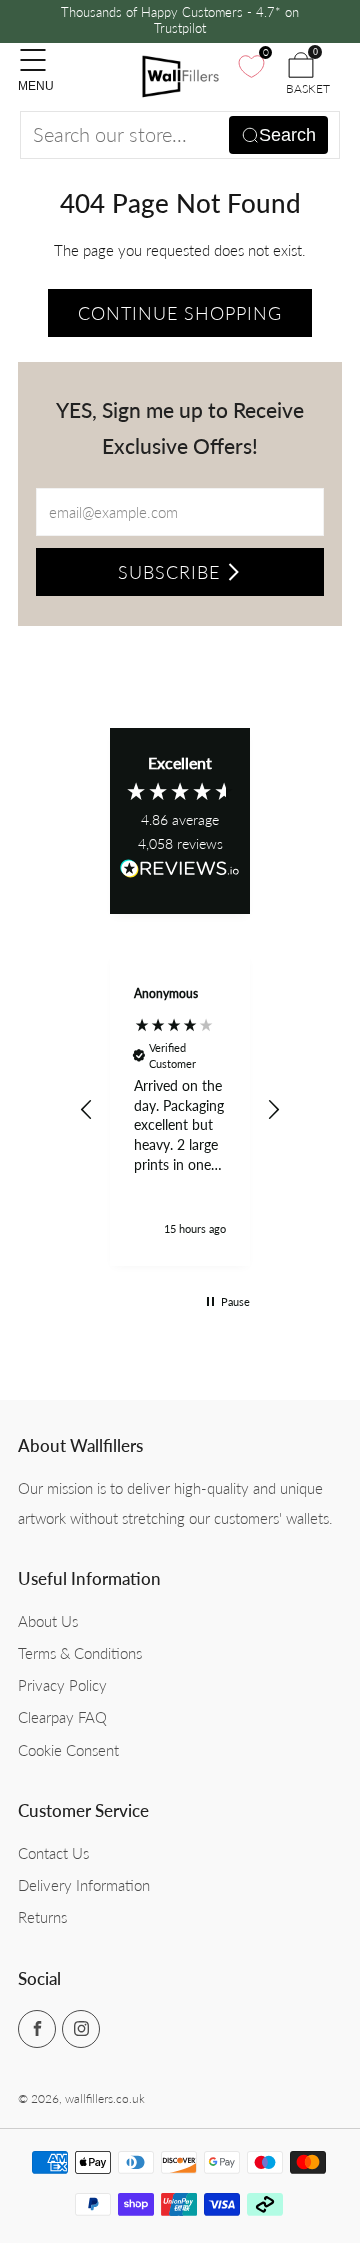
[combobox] (180, 135)
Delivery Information (84, 1885)
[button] (87, 1110)
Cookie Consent (68, 1750)
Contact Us (53, 1853)
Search (287, 135)
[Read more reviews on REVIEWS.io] (180, 874)
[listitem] (180, 21)
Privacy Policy (62, 1685)
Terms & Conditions (80, 1653)
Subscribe (169, 572)
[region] (180, 1110)
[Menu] (28, 50)
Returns (42, 1917)
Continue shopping (180, 313)
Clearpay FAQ (62, 1717)
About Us (48, 1621)
